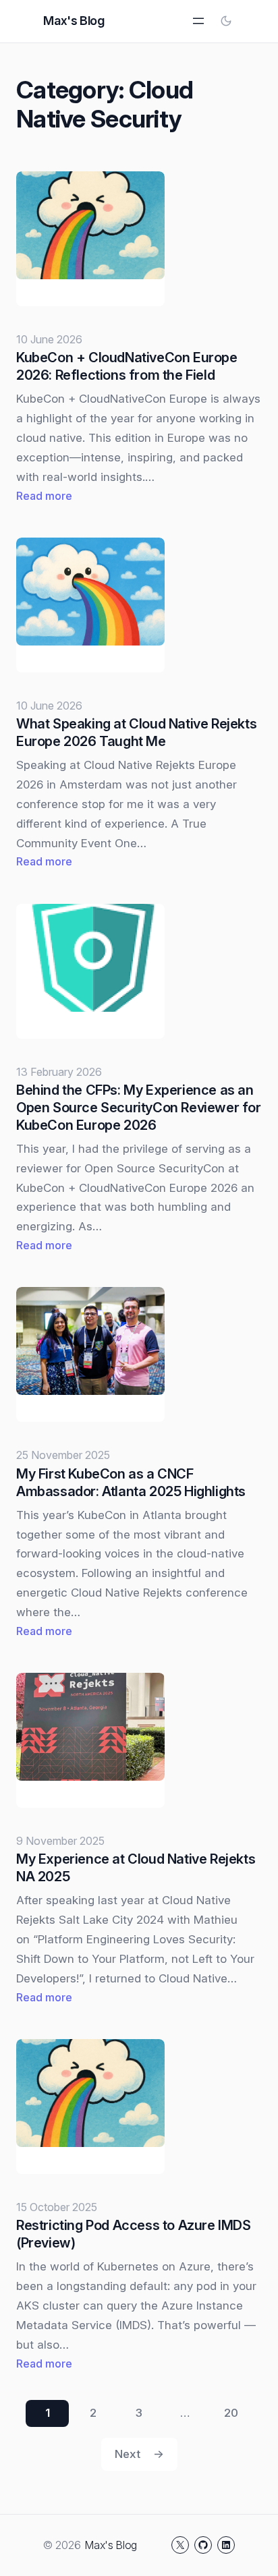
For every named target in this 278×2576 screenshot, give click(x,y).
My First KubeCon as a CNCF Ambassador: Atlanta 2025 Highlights (131, 1483)
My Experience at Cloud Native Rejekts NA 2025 (136, 1868)
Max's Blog (74, 21)
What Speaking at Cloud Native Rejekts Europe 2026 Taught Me (136, 733)
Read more (44, 497)
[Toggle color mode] (226, 21)
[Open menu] (198, 21)
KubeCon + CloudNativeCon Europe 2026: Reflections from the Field (127, 366)
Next (139, 2454)
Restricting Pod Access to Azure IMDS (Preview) (134, 2234)
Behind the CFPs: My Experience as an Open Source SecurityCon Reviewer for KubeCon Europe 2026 (139, 1108)
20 (231, 2413)
